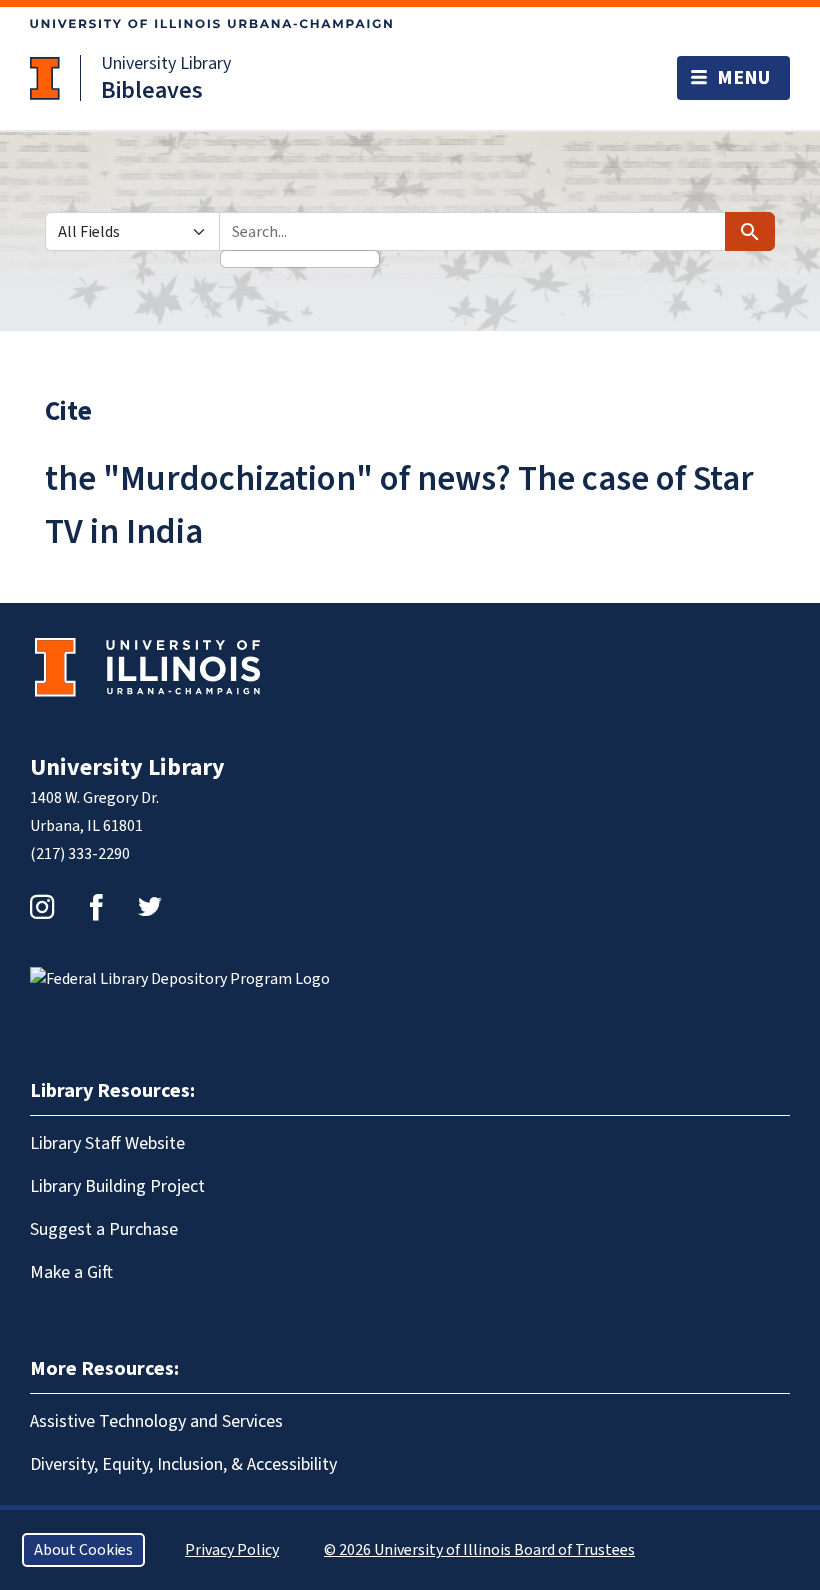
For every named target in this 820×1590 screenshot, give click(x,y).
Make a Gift (71, 1272)
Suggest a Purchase (104, 1229)
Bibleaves (152, 90)
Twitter (150, 907)
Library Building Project (117, 1186)
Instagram (42, 907)
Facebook (96, 907)
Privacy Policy (232, 1550)
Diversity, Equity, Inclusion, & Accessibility (183, 1464)
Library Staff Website (107, 1143)
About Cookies (83, 1550)
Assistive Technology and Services (156, 1421)
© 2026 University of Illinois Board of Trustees (479, 1550)
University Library (166, 63)
